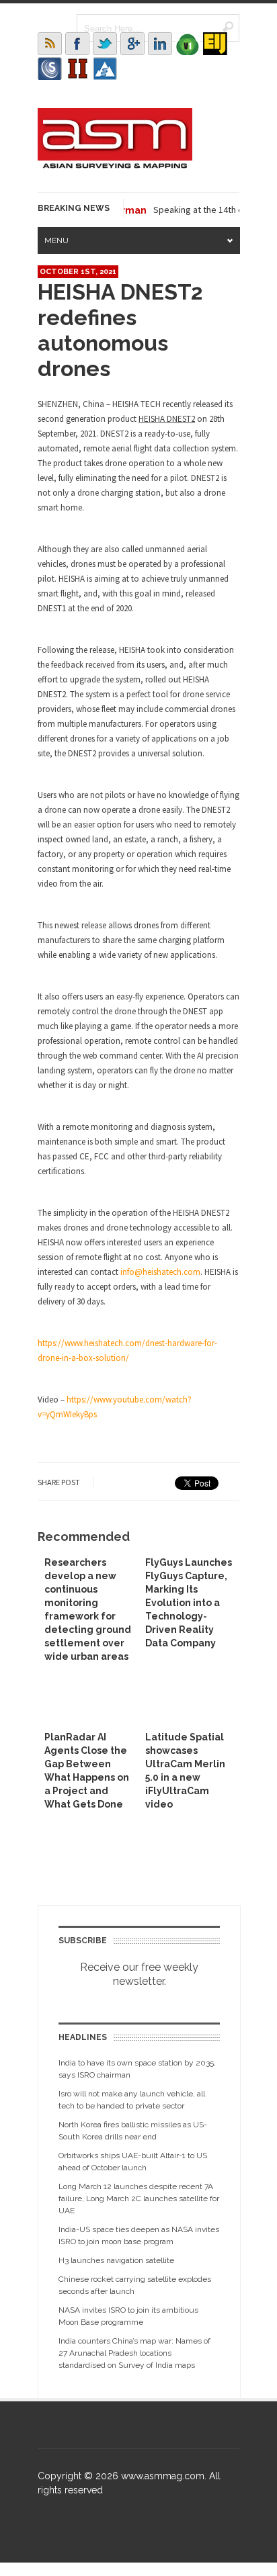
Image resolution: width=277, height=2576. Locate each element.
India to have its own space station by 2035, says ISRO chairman (137, 2069)
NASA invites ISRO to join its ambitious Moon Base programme (128, 2316)
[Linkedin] (160, 44)
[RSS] (50, 44)
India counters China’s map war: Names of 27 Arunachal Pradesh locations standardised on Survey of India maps (134, 2353)
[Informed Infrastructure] (77, 69)
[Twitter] (105, 44)
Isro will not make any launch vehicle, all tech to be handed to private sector (132, 2100)
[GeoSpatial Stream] (105, 69)
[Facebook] (77, 44)
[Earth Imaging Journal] (215, 44)
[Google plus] (132, 44)
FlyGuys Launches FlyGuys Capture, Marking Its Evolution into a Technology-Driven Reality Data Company (189, 1603)
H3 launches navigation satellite (116, 2260)
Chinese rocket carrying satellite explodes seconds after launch (135, 2285)
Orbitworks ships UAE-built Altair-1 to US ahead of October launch (133, 2162)
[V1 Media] (188, 44)
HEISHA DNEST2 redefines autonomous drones (120, 330)
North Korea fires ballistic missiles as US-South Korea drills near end (133, 2131)
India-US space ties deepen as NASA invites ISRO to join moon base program (139, 2235)
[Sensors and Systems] (50, 69)
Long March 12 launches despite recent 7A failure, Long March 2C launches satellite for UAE (139, 2199)
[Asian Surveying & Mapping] (115, 165)
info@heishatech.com (160, 1272)
